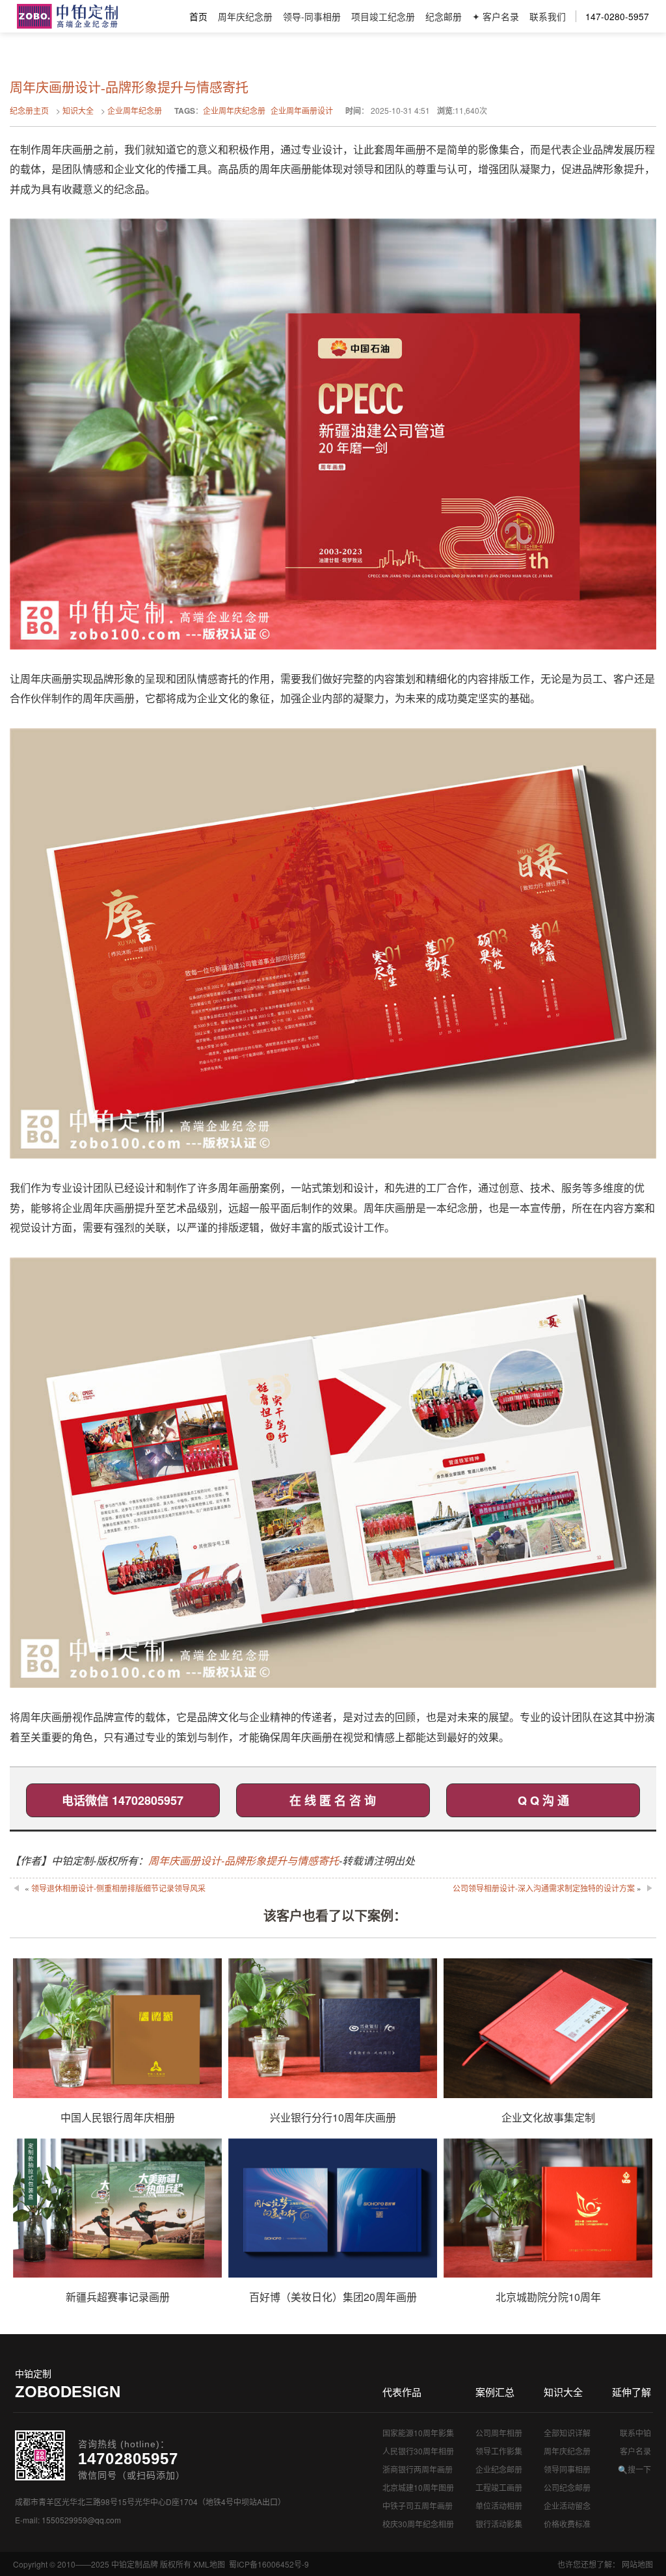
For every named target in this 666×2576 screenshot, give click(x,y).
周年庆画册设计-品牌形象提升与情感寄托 (244, 1860)
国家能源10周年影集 (418, 2433)
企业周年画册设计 (302, 110)
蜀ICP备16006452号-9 (269, 2564)
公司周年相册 (499, 2433)
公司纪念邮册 (567, 2487)
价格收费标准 (567, 2524)
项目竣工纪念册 (383, 16)
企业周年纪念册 (135, 110)
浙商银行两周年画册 (418, 2469)
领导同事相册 (567, 2469)
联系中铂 (635, 2433)
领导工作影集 (499, 2451)
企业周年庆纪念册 (234, 110)
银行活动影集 (499, 2524)
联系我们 (548, 16)
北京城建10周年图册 (418, 2487)
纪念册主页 (29, 110)
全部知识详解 (567, 2433)
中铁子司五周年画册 (418, 2505)
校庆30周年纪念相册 (418, 2524)
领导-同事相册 (312, 16)
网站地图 (637, 2564)
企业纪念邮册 (499, 2469)
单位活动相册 (499, 2505)
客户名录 (635, 2451)
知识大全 (78, 110)
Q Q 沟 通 (543, 1800)
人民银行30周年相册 (418, 2451)
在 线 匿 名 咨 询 (333, 1800)
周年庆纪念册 (245, 16)
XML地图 (209, 2564)
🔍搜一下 (634, 2469)
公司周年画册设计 (67, 16)
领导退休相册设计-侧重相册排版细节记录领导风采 (118, 1888)
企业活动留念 (567, 2505)
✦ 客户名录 (496, 16)
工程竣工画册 (499, 2487)
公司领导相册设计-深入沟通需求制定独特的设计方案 (544, 1888)
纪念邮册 (444, 16)
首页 (198, 16)
